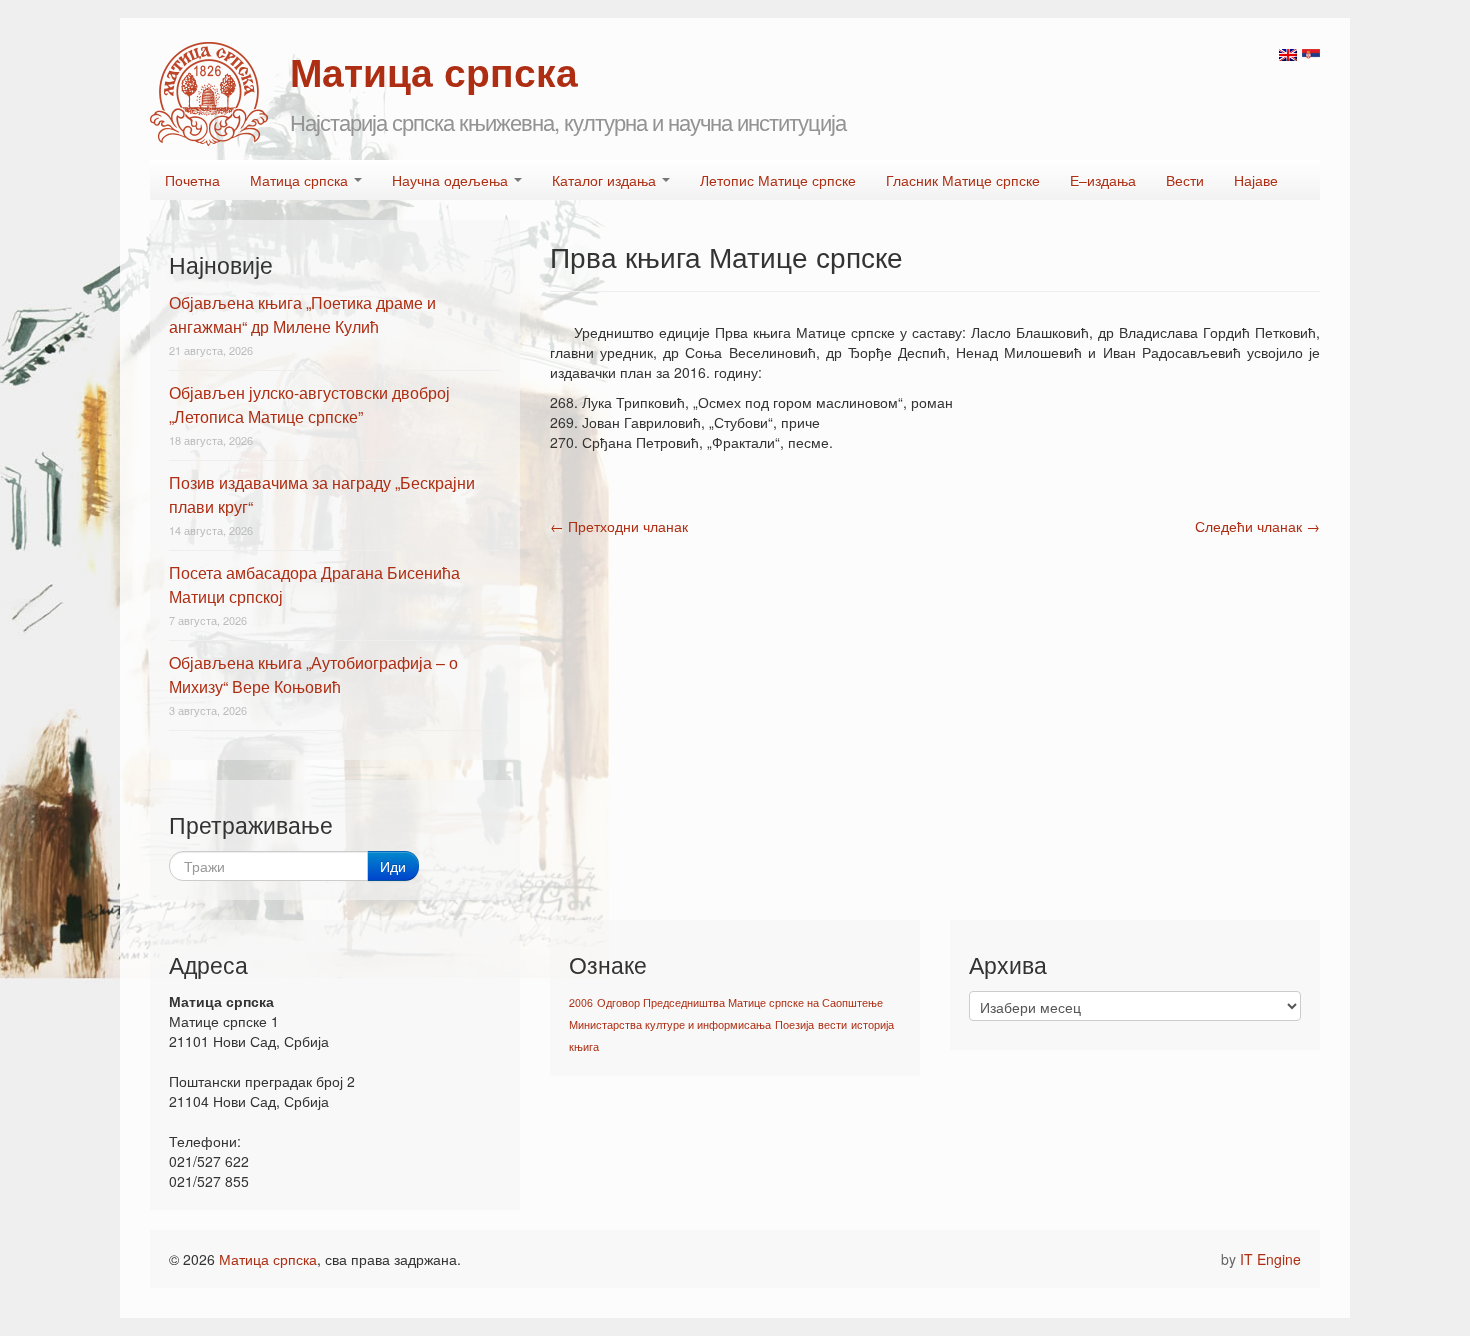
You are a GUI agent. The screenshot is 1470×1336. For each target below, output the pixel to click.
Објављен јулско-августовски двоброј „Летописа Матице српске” (309, 404)
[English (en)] (1288, 53)
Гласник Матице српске (963, 180)
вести (832, 1024)
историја (872, 1024)
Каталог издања (606, 180)
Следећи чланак (1257, 526)
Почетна (192, 180)
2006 (581, 1002)
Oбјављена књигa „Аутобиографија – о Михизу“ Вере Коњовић (313, 674)
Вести (1185, 180)
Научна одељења (452, 180)
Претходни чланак (619, 526)
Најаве (1256, 180)
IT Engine (1270, 1259)
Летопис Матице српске (778, 180)
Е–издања (1103, 180)
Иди (393, 866)
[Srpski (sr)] (1311, 53)
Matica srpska (209, 94)
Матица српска (301, 180)
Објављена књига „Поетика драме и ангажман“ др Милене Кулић (302, 314)
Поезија (794, 1024)
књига (584, 1046)
